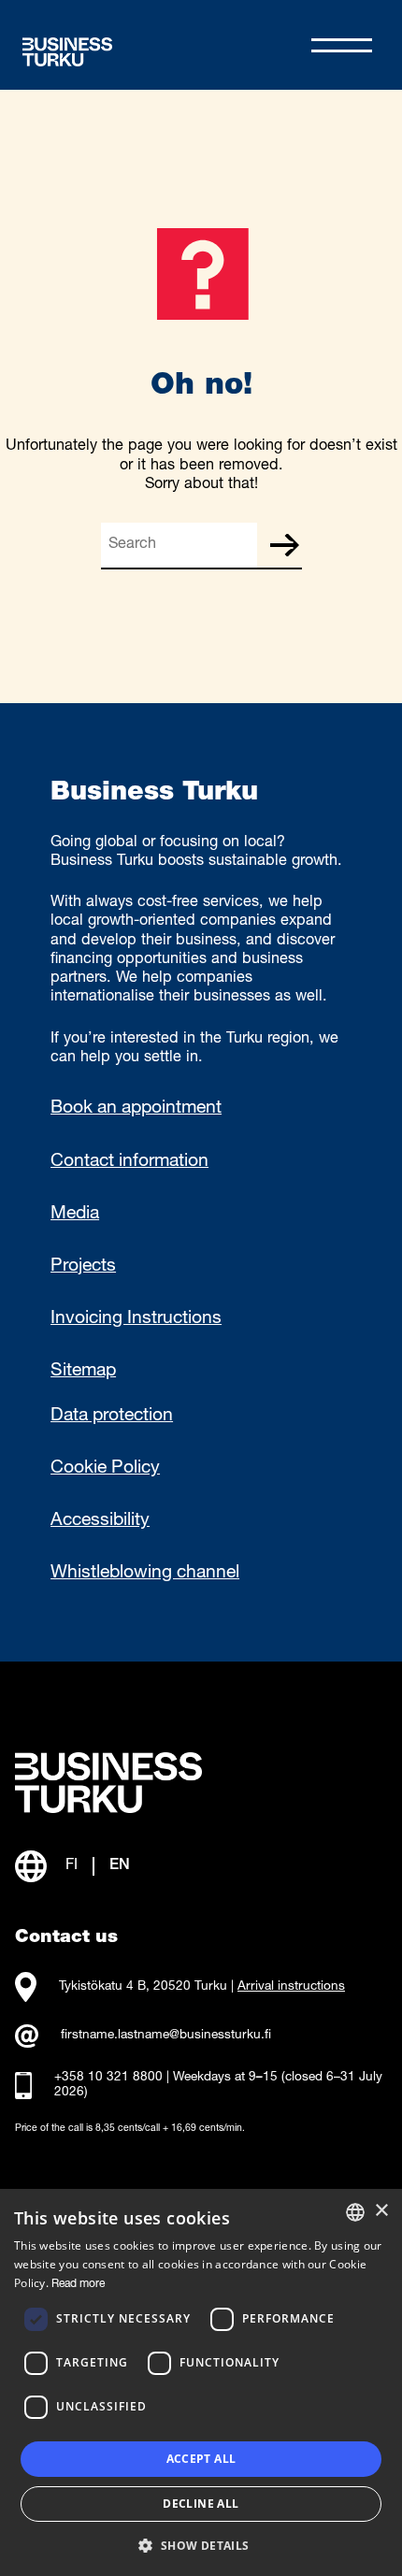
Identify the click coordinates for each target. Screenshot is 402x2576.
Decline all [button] (201, 2504)
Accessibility (100, 1521)
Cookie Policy (105, 1469)
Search (284, 545)
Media (75, 1215)
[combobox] (355, 2212)
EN (120, 1866)
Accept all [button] (201, 2459)
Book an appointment (136, 1109)
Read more (78, 2284)
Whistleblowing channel (145, 1574)
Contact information (129, 1162)
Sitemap (83, 1372)
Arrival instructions (291, 1987)
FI (72, 1866)
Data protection (112, 1417)
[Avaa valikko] (342, 45)
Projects (83, 1267)
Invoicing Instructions (136, 1319)
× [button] (381, 2211)
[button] (201, 2544)
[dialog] (201, 2382)
